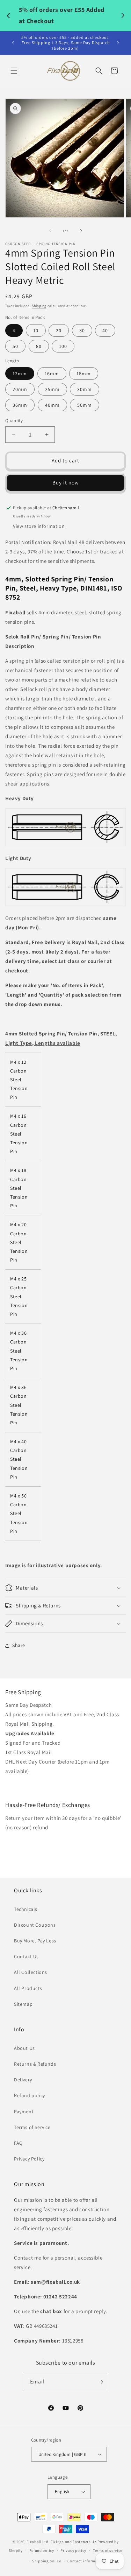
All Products (28, 1988)
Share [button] (19, 1645)
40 (105, 330)
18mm (84, 374)
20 (59, 330)
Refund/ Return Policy (31, 1842)
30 (82, 330)
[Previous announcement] (13, 43)
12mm (20, 374)
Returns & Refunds (35, 2064)
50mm (85, 405)
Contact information (86, 2561)
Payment (24, 2111)
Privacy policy (73, 2550)
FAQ (18, 2143)
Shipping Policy (24, 1786)
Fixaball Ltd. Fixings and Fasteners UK (62, 2542)
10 (36, 330)
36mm (20, 405)
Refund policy (30, 2095)
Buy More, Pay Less (35, 1941)
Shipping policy (47, 2561)
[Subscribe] (100, 2382)
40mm (52, 405)
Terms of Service (32, 2127)
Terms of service (108, 2550)
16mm (52, 374)
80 (39, 346)
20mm (20, 389)
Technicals (26, 1909)
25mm (52, 389)
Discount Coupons (35, 1925)
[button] (14, 71)
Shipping (39, 306)
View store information (39, 526)
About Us (24, 2048)
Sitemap (23, 2004)
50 (15, 346)
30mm (85, 389)
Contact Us (26, 1956)
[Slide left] (50, 231)
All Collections (31, 1972)
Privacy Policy (29, 2159)
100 (63, 346)
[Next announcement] (118, 43)
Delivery (23, 2080)
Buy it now (66, 483)
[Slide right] (81, 231)
